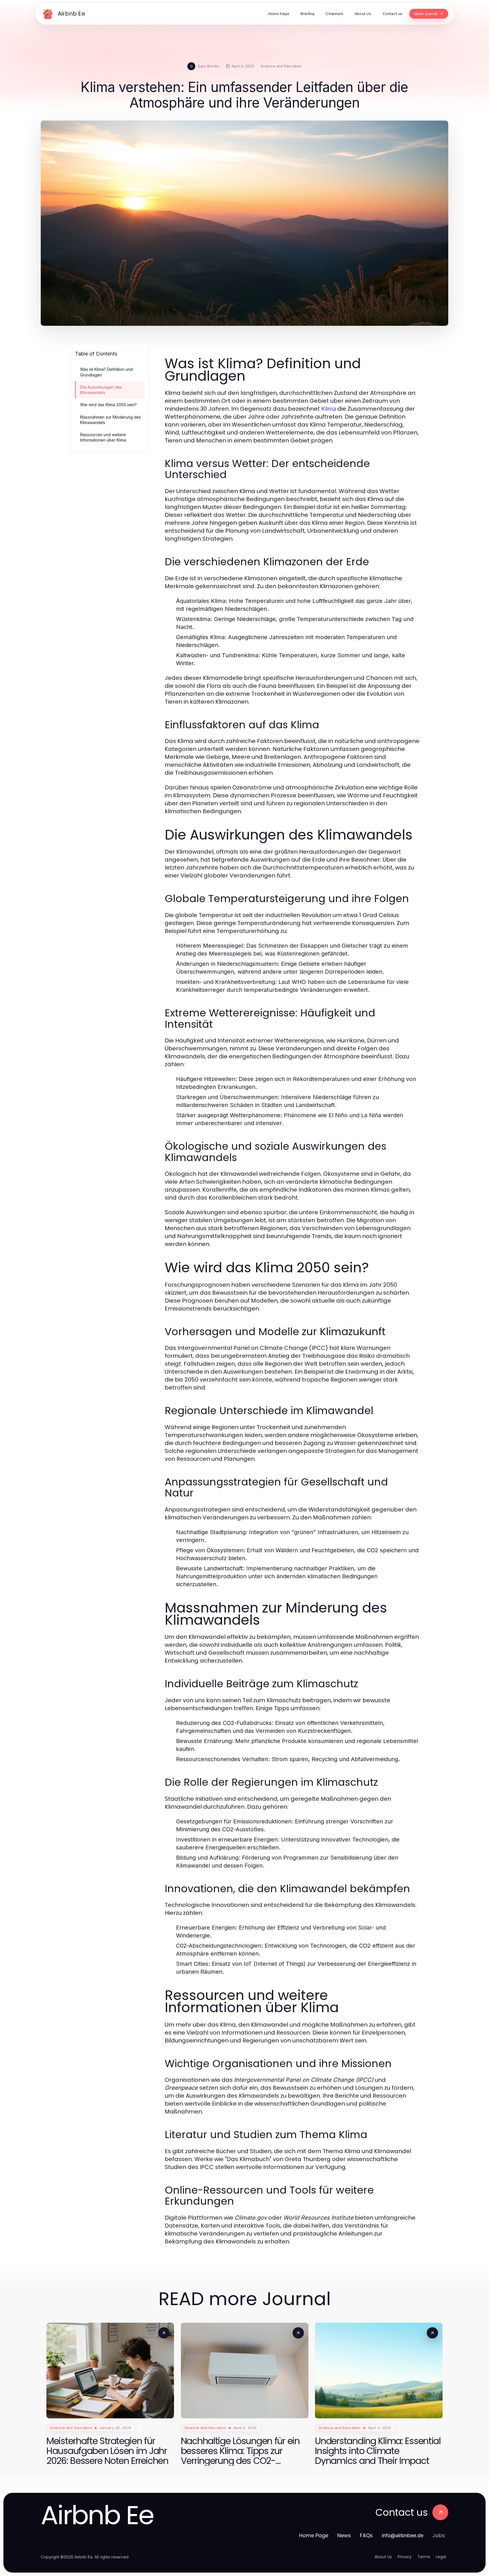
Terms (424, 2557)
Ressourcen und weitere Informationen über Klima (103, 437)
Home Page (314, 2535)
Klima (329, 409)
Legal (441, 2557)
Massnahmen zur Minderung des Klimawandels (111, 420)
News (344, 2535)
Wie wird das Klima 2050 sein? (108, 405)
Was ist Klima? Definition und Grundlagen (106, 372)
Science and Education (281, 66)
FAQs (366, 2535)
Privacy (405, 2557)
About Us (383, 2557)
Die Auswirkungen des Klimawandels (101, 390)
